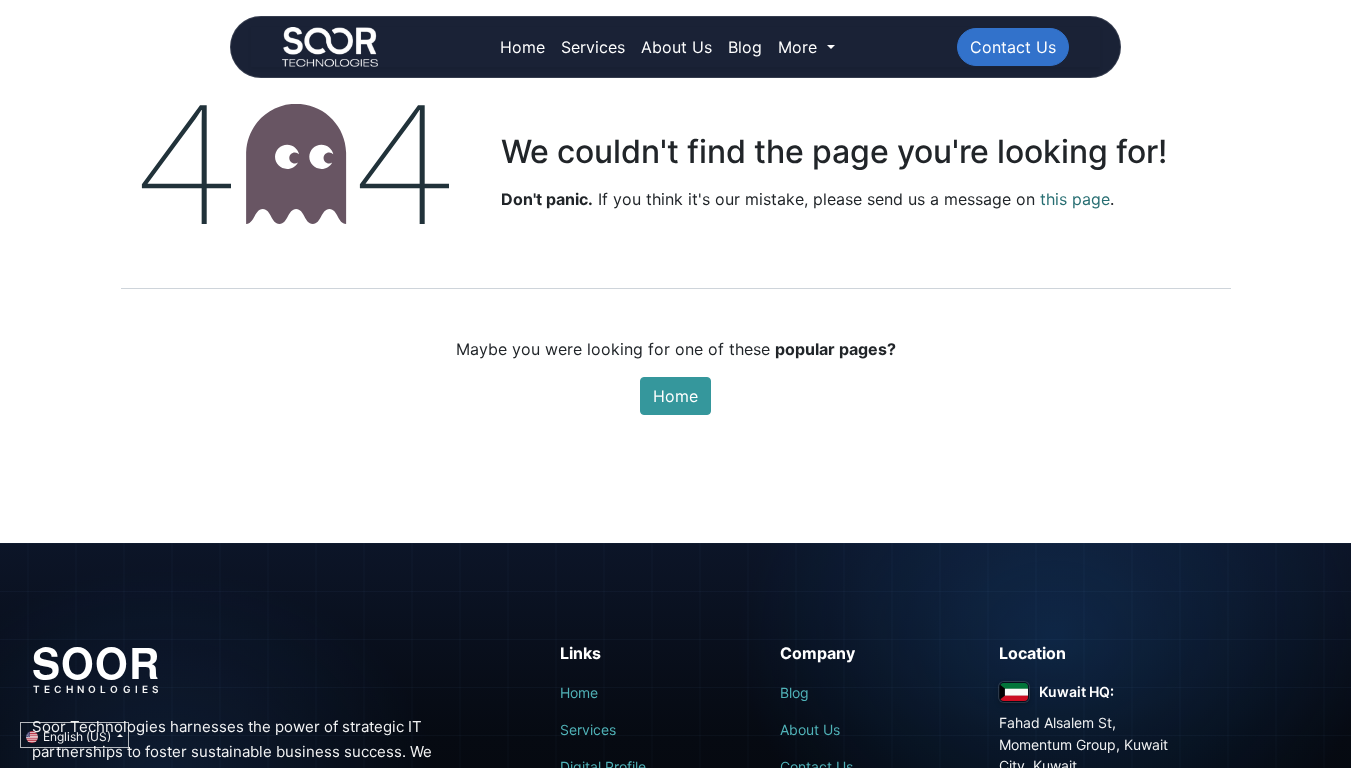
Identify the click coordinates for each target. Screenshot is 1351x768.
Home (675, 396)
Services (588, 729)
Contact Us (1013, 47)
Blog (794, 692)
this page (1075, 199)
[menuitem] (522, 47)
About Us (810, 729)
